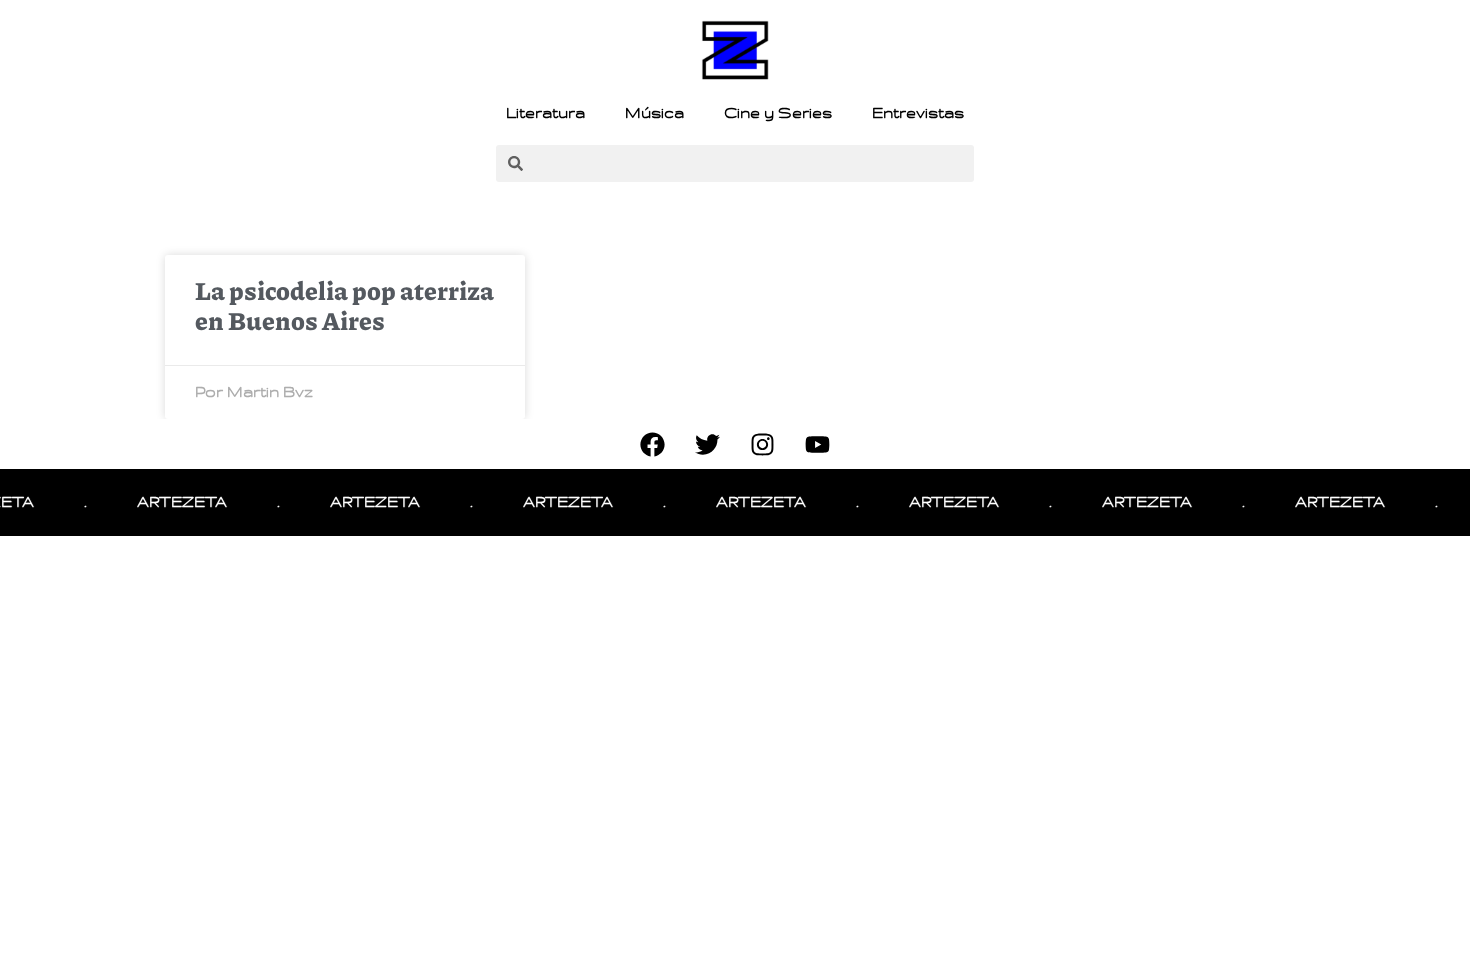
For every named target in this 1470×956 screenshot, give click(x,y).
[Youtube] (818, 444)
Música (654, 113)
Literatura (545, 113)
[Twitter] (708, 444)
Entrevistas (918, 113)
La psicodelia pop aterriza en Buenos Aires (344, 305)
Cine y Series (778, 113)
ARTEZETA (172, 502)
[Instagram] (763, 444)
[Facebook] (653, 444)
